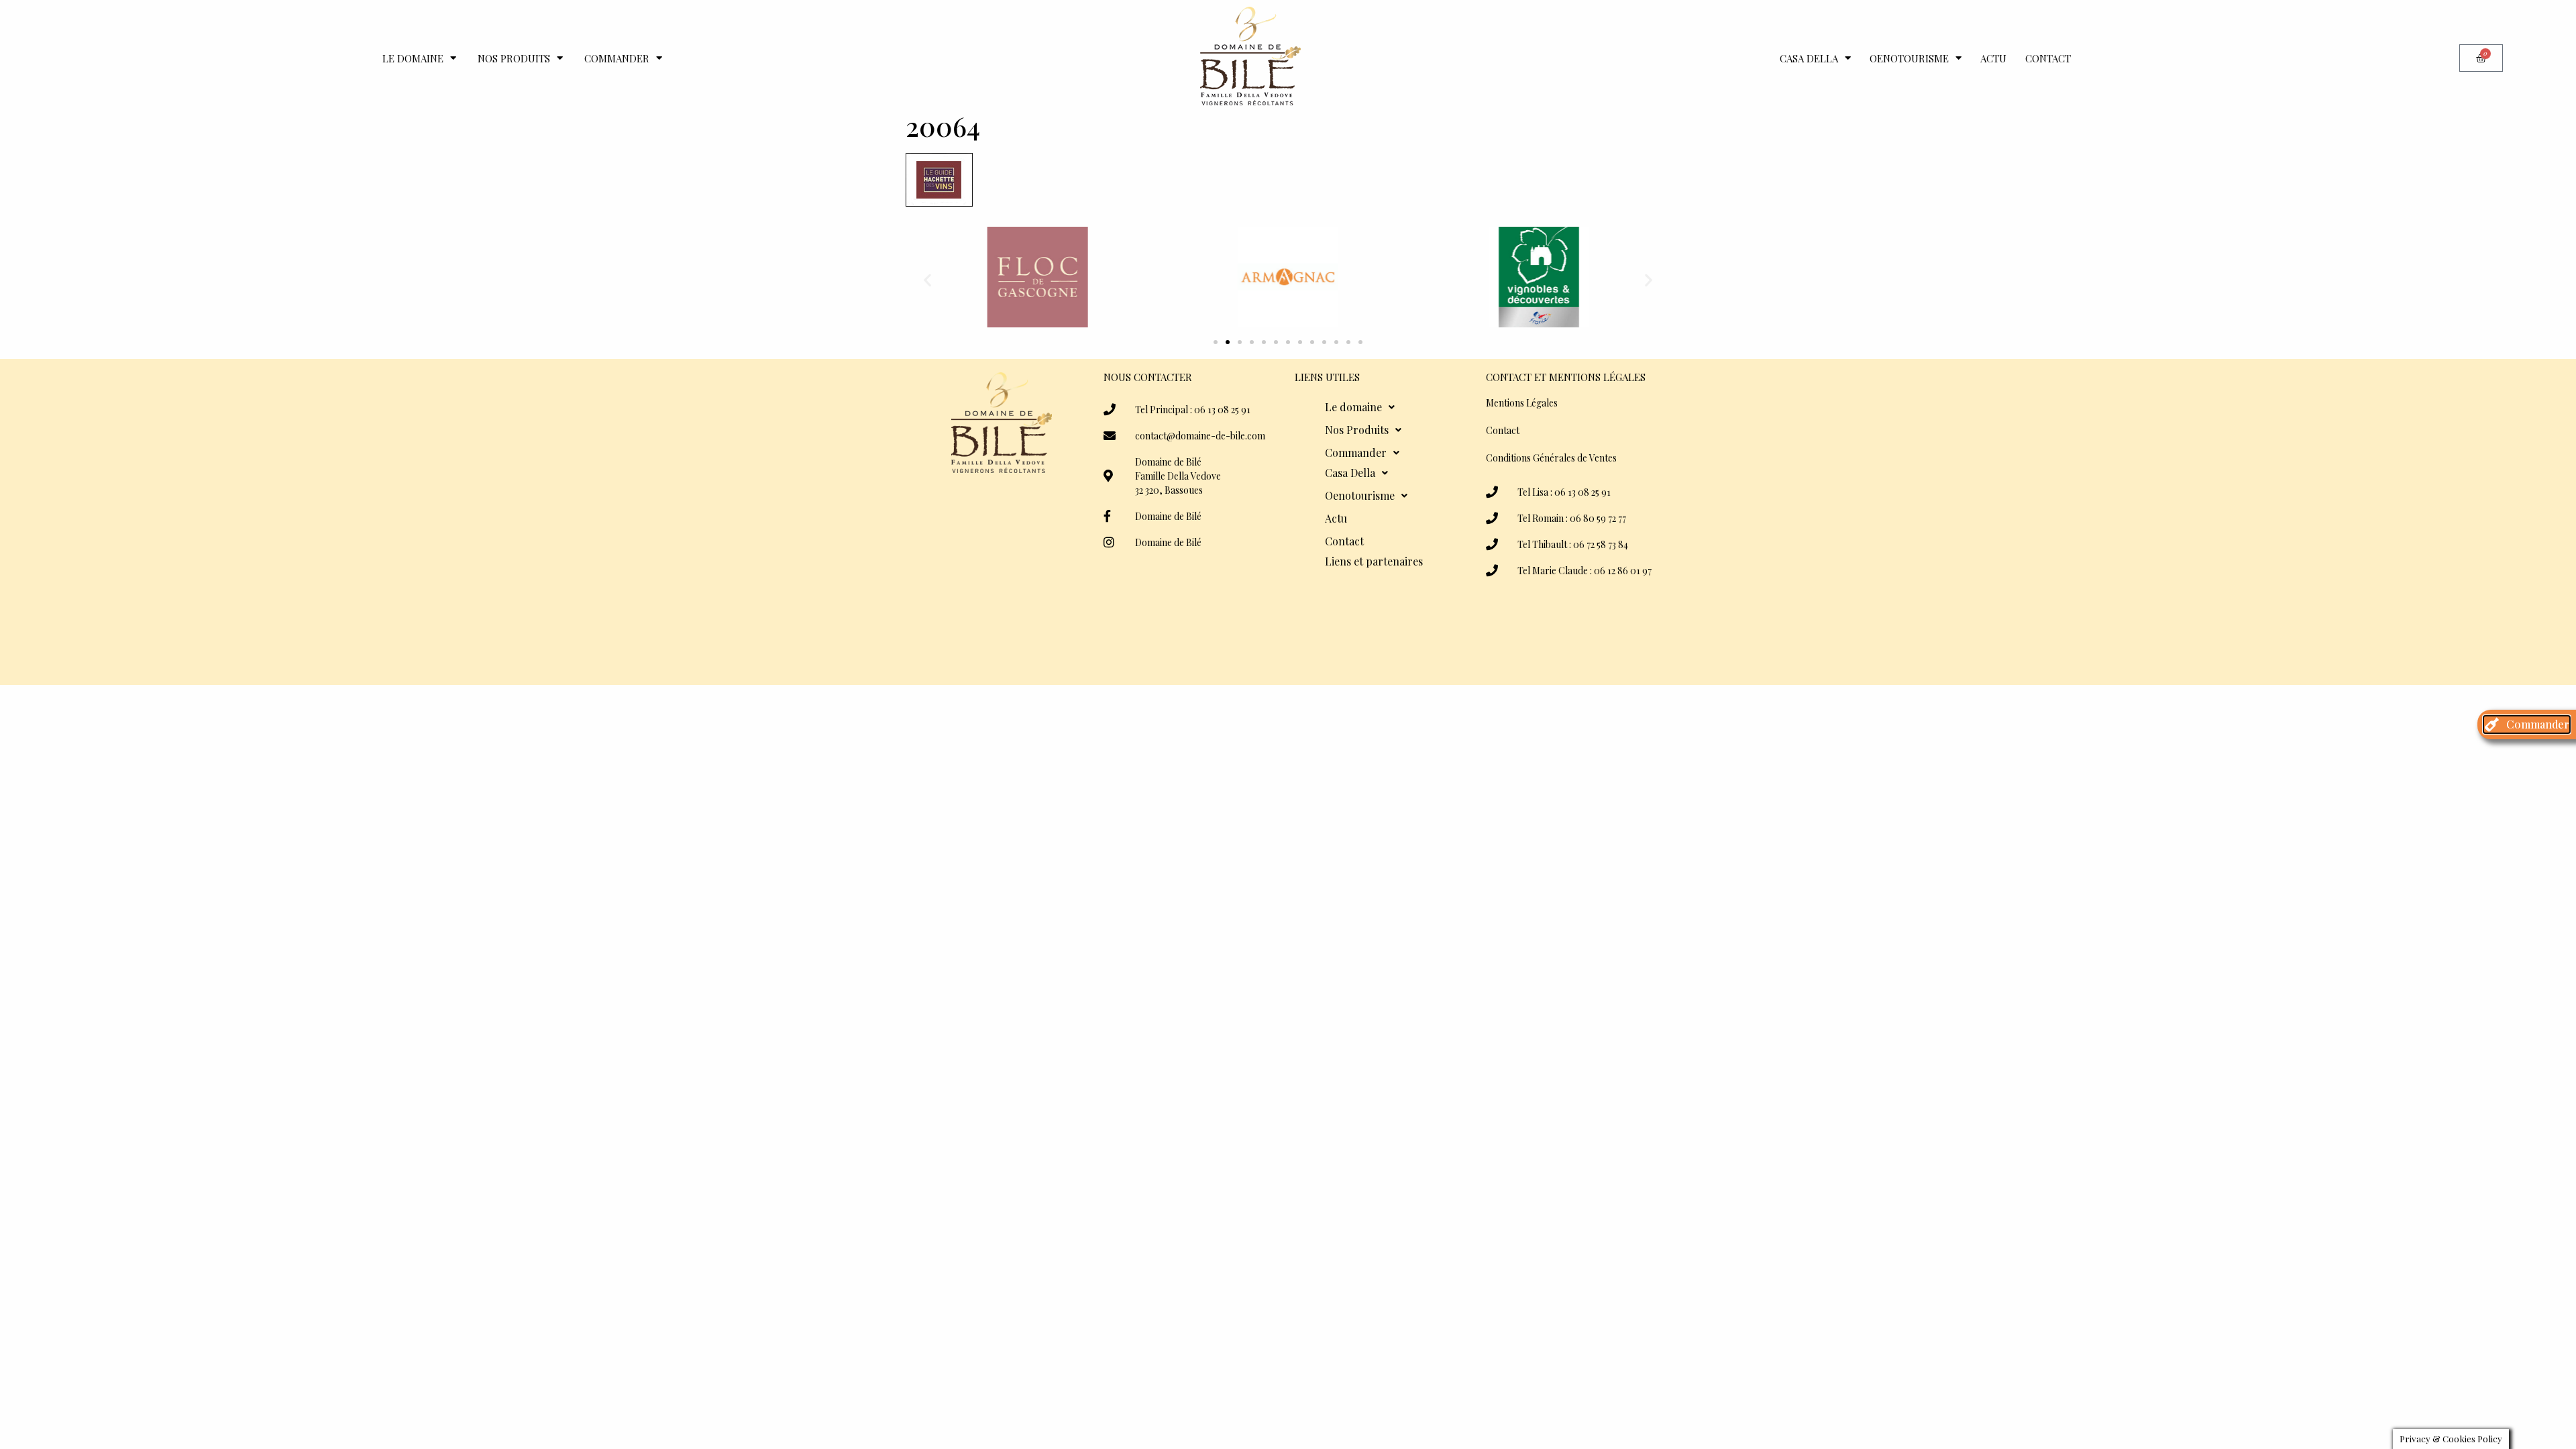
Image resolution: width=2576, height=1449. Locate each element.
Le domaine (413, 58)
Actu (1993, 58)
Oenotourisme (1909, 58)
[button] (927, 279)
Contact (2048, 58)
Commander (617, 58)
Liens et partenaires (1374, 561)
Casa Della (1809, 58)
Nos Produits (514, 58)
